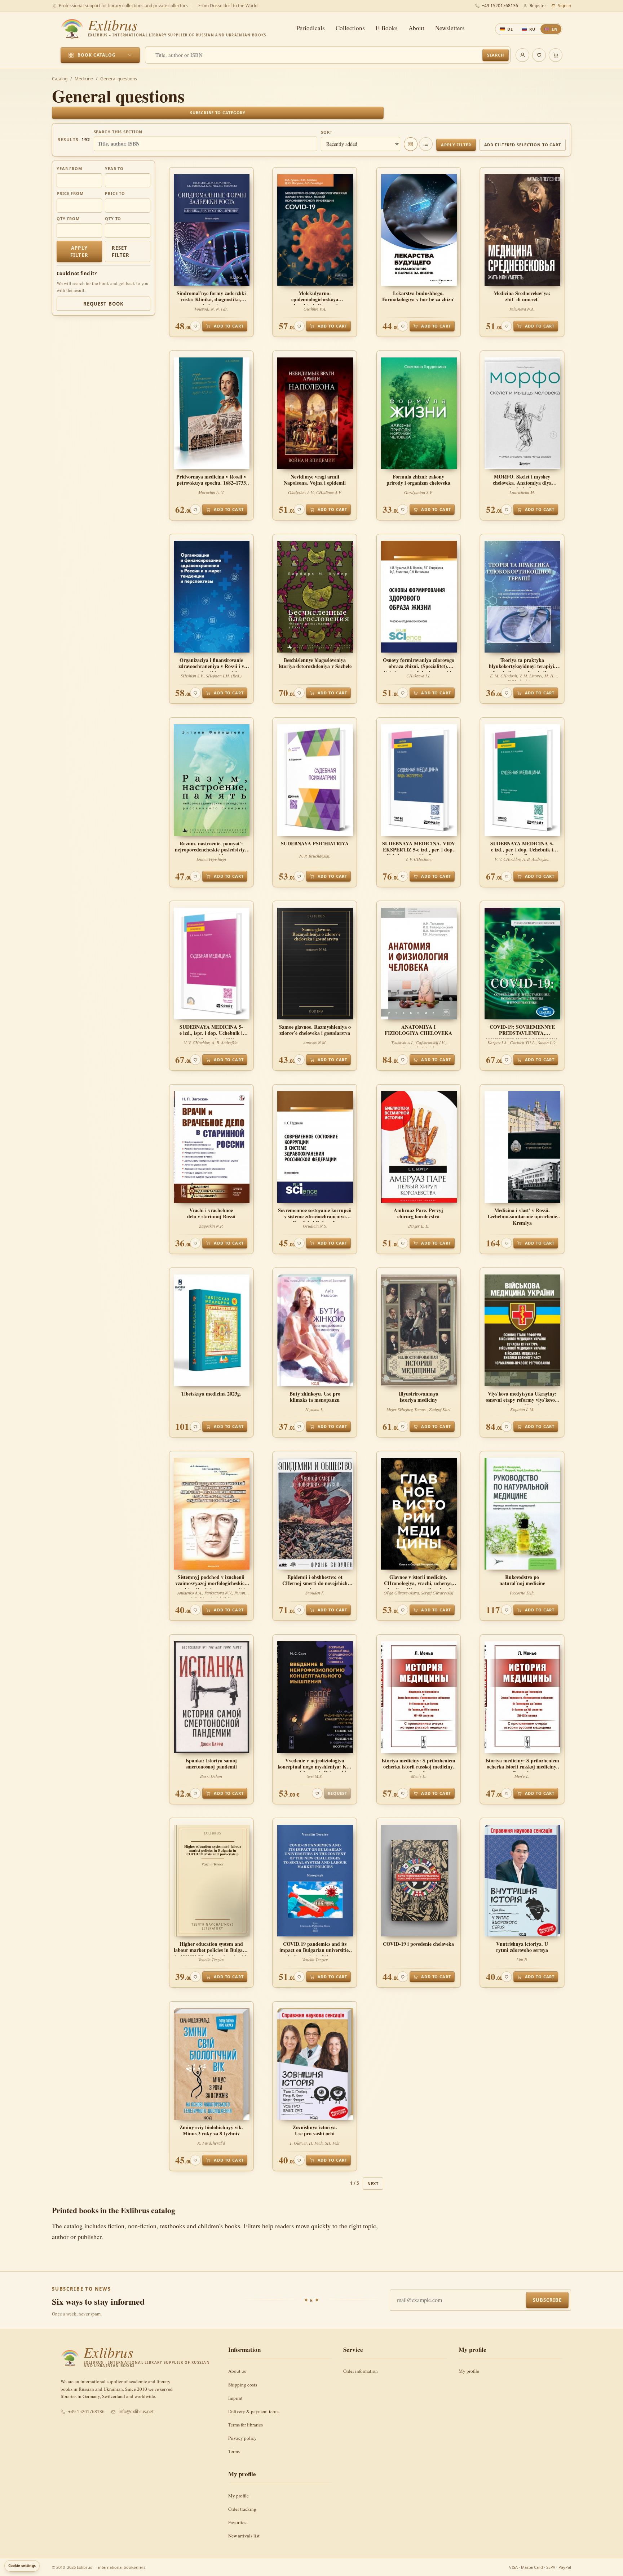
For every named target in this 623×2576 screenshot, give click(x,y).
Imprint (235, 2398)
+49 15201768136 (500, 6)
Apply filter (456, 145)
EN (555, 29)
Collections (350, 28)
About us (237, 2371)
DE (510, 29)
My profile (469, 2371)
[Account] (522, 55)
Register (538, 6)
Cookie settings (22, 2566)
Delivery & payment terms (254, 2411)
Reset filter (121, 252)
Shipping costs (243, 2385)
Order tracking (242, 2509)
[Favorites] (539, 55)
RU (532, 29)
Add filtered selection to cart (523, 145)
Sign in (564, 6)
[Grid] (411, 144)
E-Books (387, 28)
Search (496, 55)
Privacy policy (242, 2438)
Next (373, 2183)
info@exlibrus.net (136, 2412)
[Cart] (556, 55)
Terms (234, 2451)
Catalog (60, 79)
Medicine (84, 79)
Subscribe (547, 2300)
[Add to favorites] (195, 326)
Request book (103, 304)
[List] (426, 144)
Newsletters (450, 28)
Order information (361, 2371)
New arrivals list (244, 2536)
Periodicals (311, 28)
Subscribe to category (218, 113)
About (416, 28)
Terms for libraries (246, 2425)
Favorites (237, 2522)
